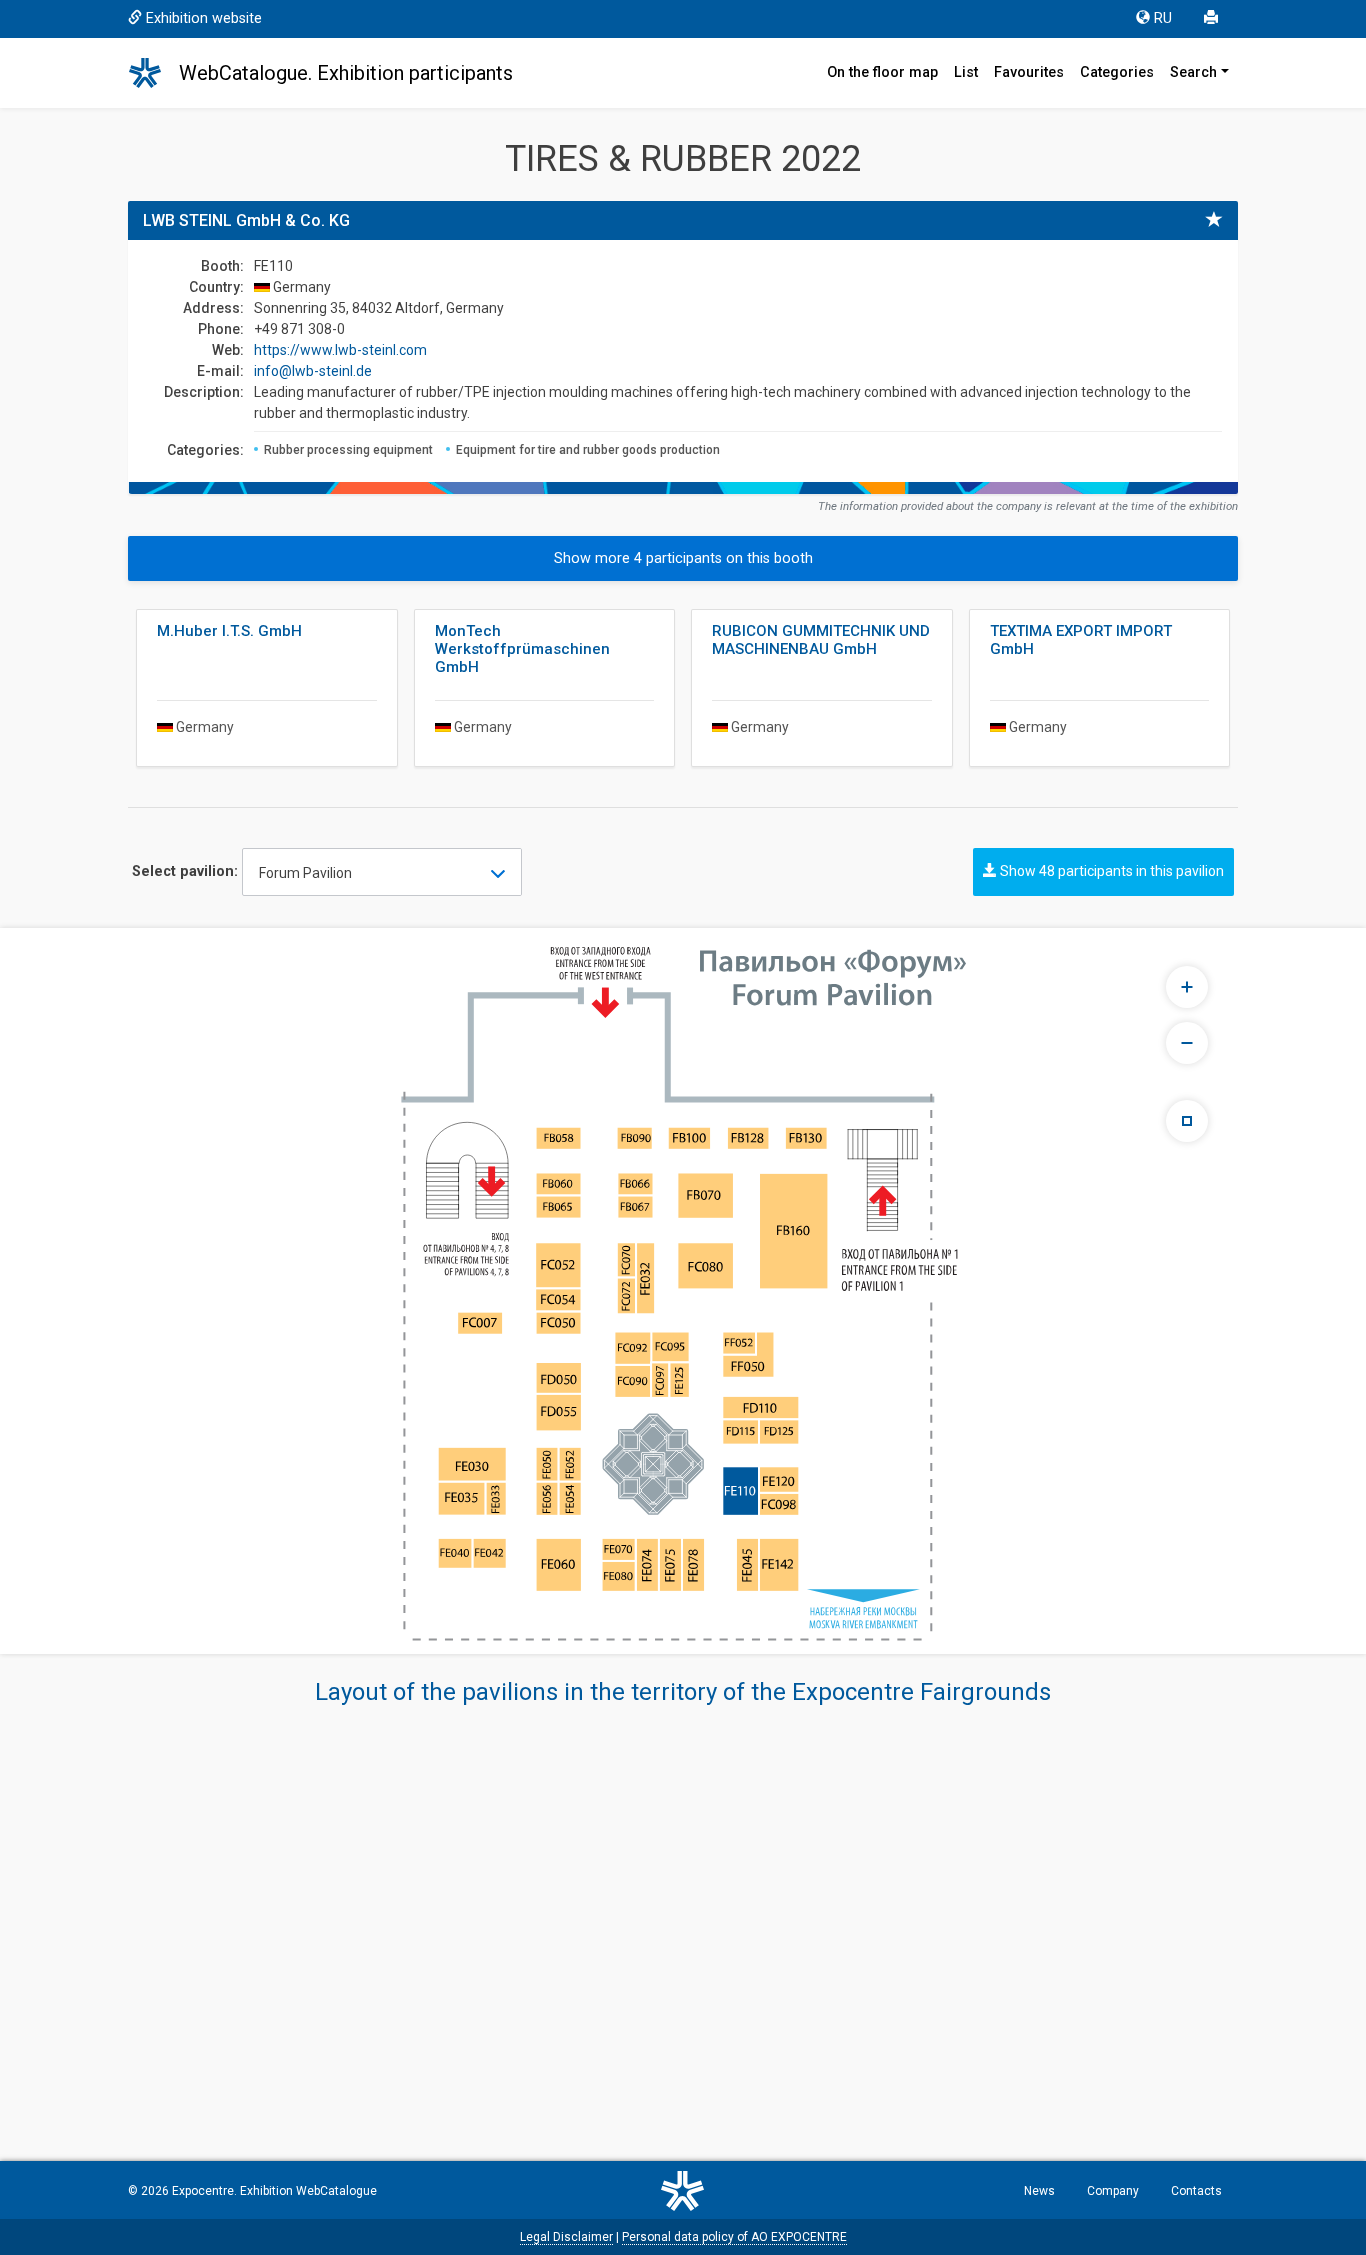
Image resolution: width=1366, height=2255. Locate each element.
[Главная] (154, 73)
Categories (1117, 72)
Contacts (1196, 2191)
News (1039, 2191)
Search (1193, 72)
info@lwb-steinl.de (313, 371)
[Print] (1213, 19)
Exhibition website (204, 18)
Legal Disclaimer (566, 2237)
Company (1113, 2191)
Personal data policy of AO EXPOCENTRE (734, 2237)
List (966, 72)
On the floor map (882, 72)
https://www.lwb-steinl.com (340, 350)
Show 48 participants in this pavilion (1110, 871)
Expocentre (203, 2191)
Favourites (1029, 72)
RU (1163, 18)
